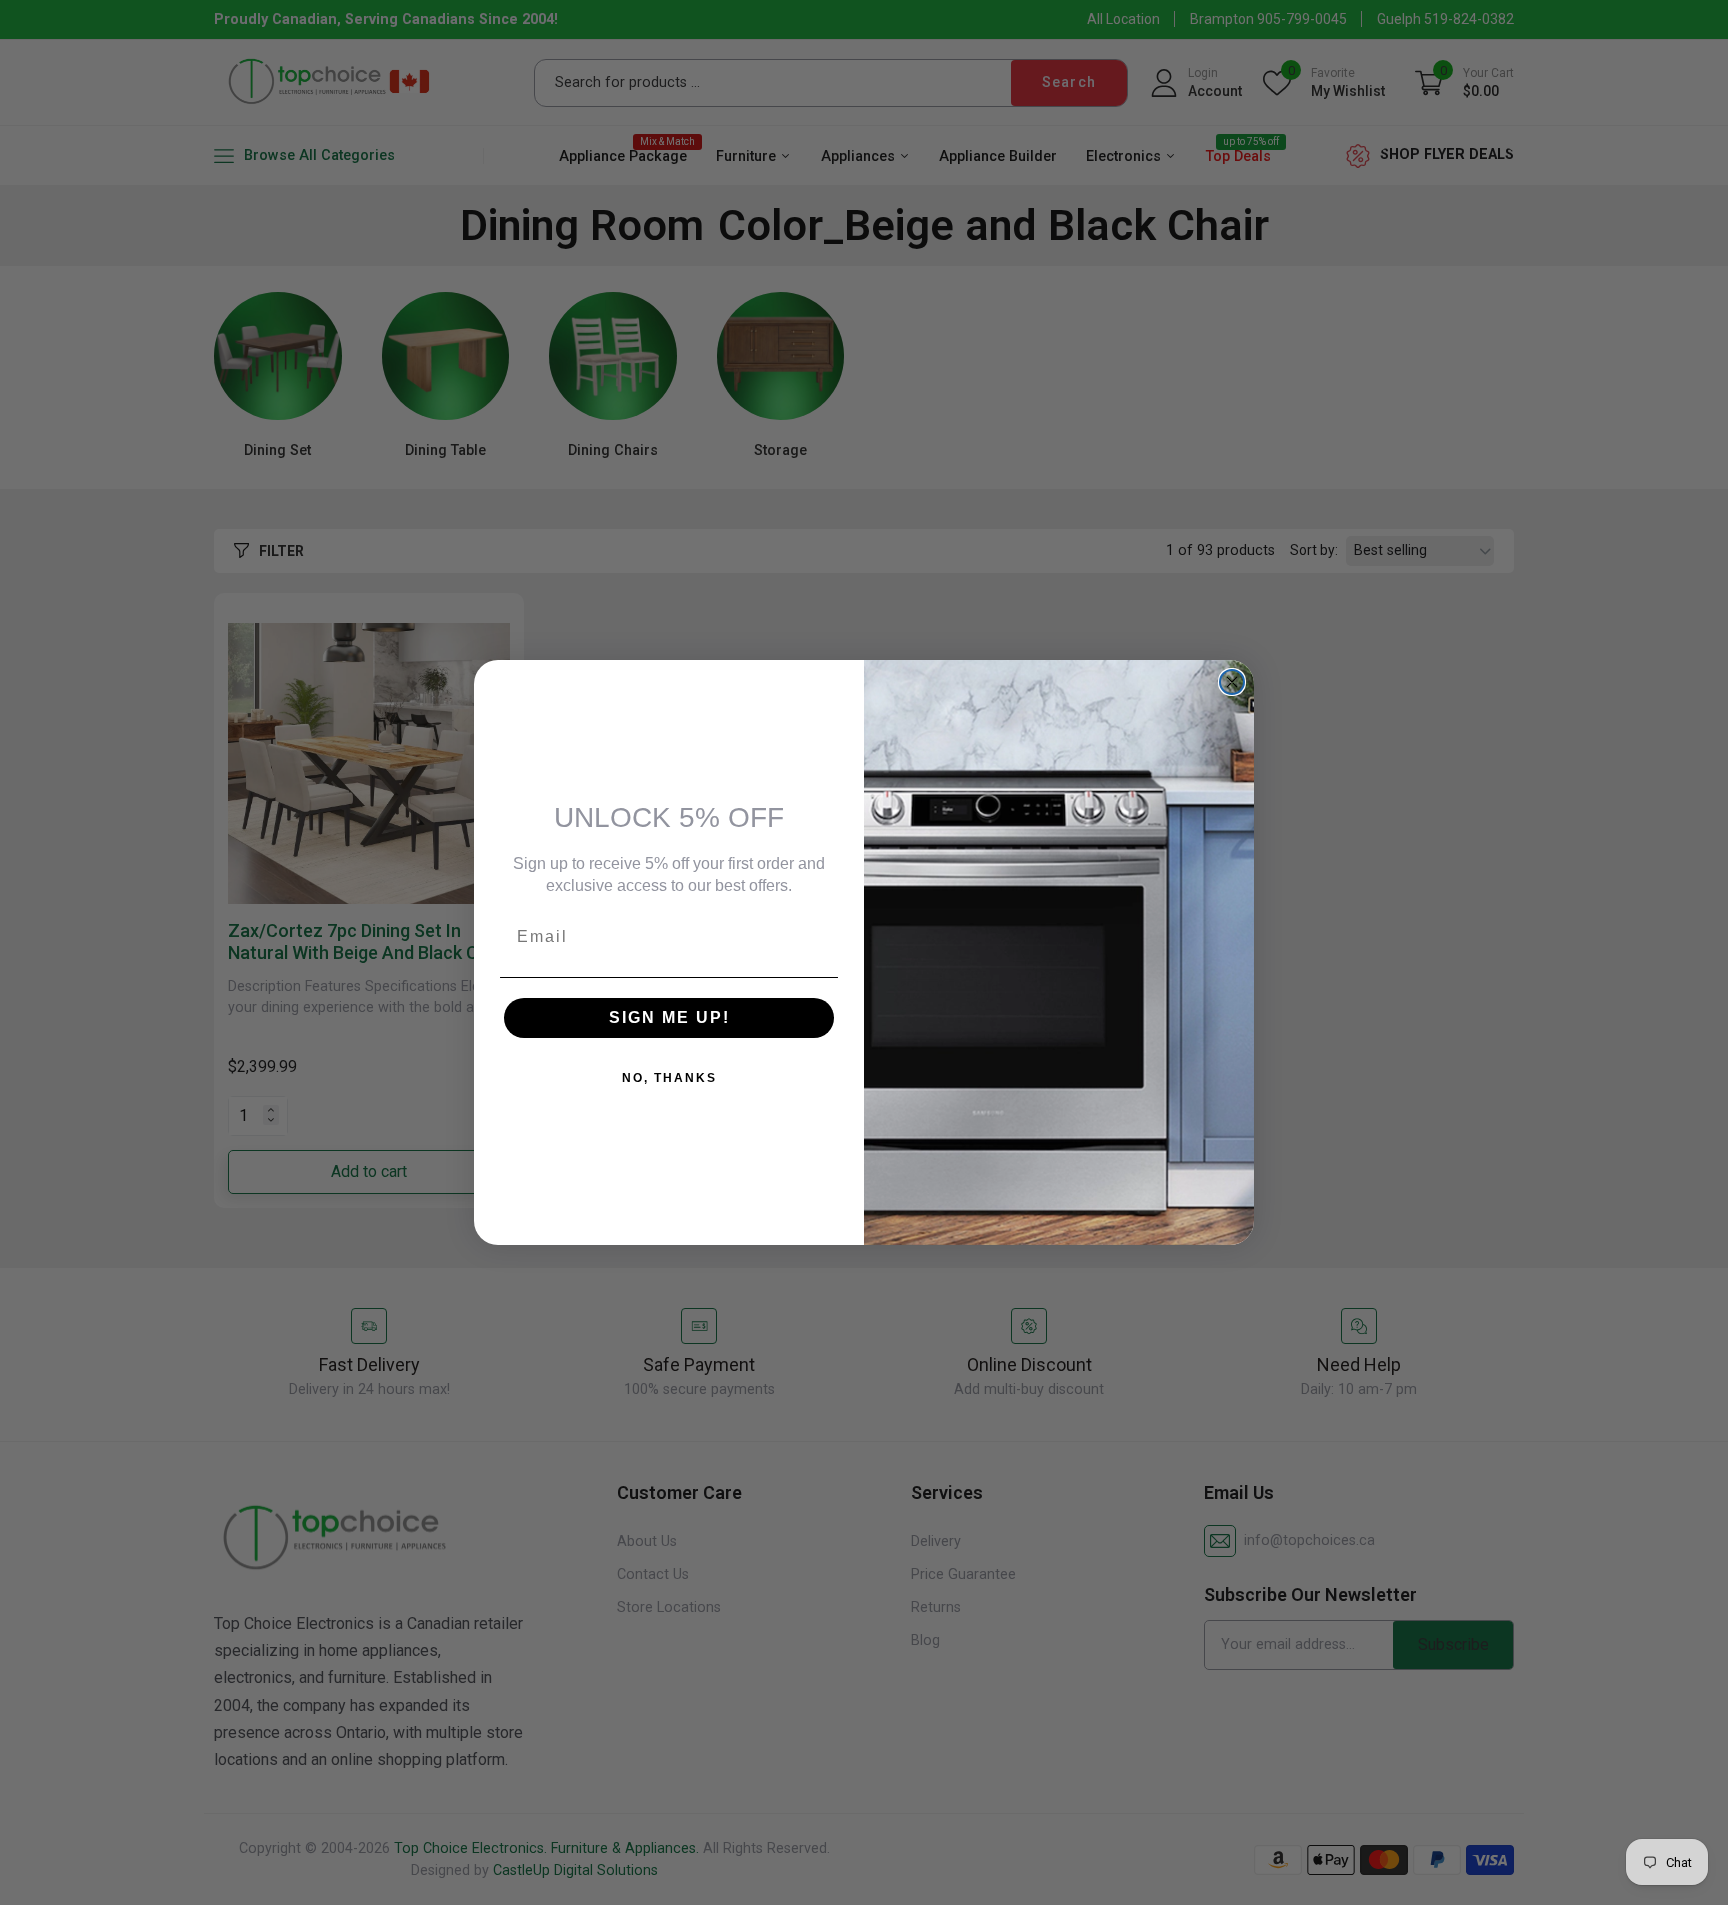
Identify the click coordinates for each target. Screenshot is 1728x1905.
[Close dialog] (1232, 682)
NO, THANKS (669, 1078)
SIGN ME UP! (669, 1017)
